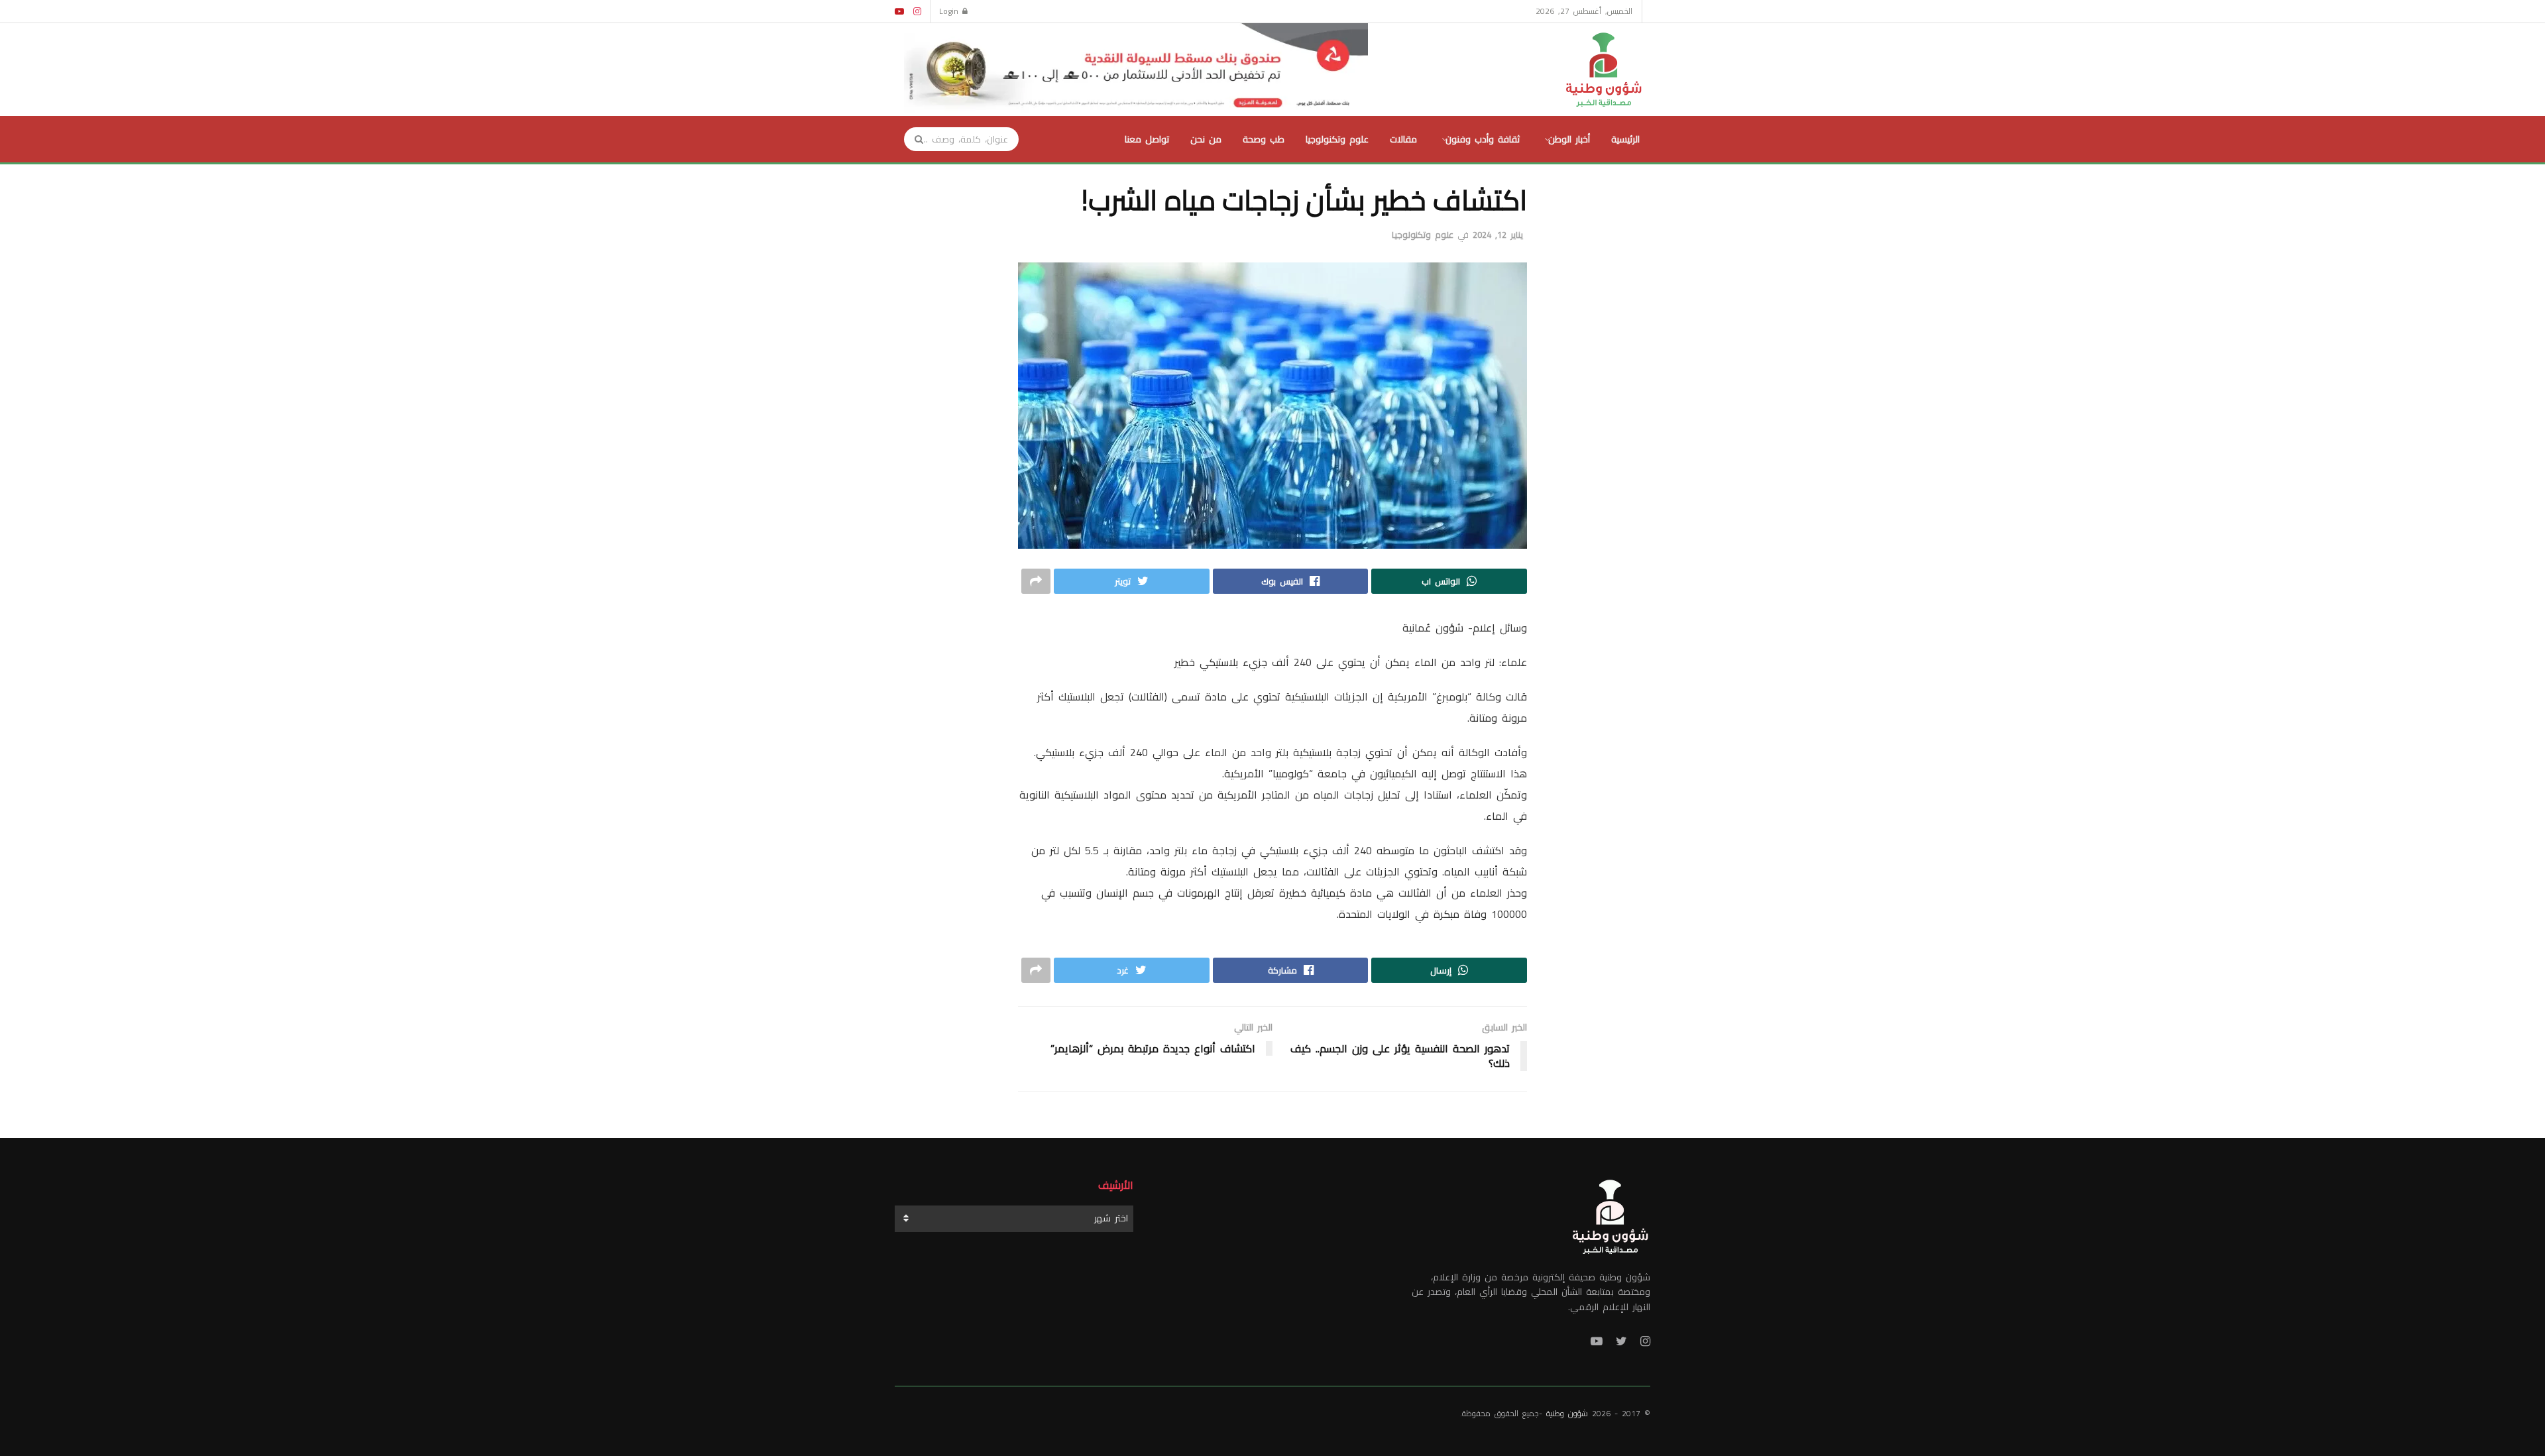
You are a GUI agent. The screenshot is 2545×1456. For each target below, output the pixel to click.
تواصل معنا (1147, 139)
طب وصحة (1264, 139)
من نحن (1206, 139)
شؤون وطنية (1567, 1413)
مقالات (1403, 139)
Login (951, 11)
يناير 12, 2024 (1498, 235)
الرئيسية (1625, 139)
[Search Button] (915, 139)
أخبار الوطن (1569, 139)
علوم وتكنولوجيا (1337, 139)
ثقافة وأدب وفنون (1483, 139)
